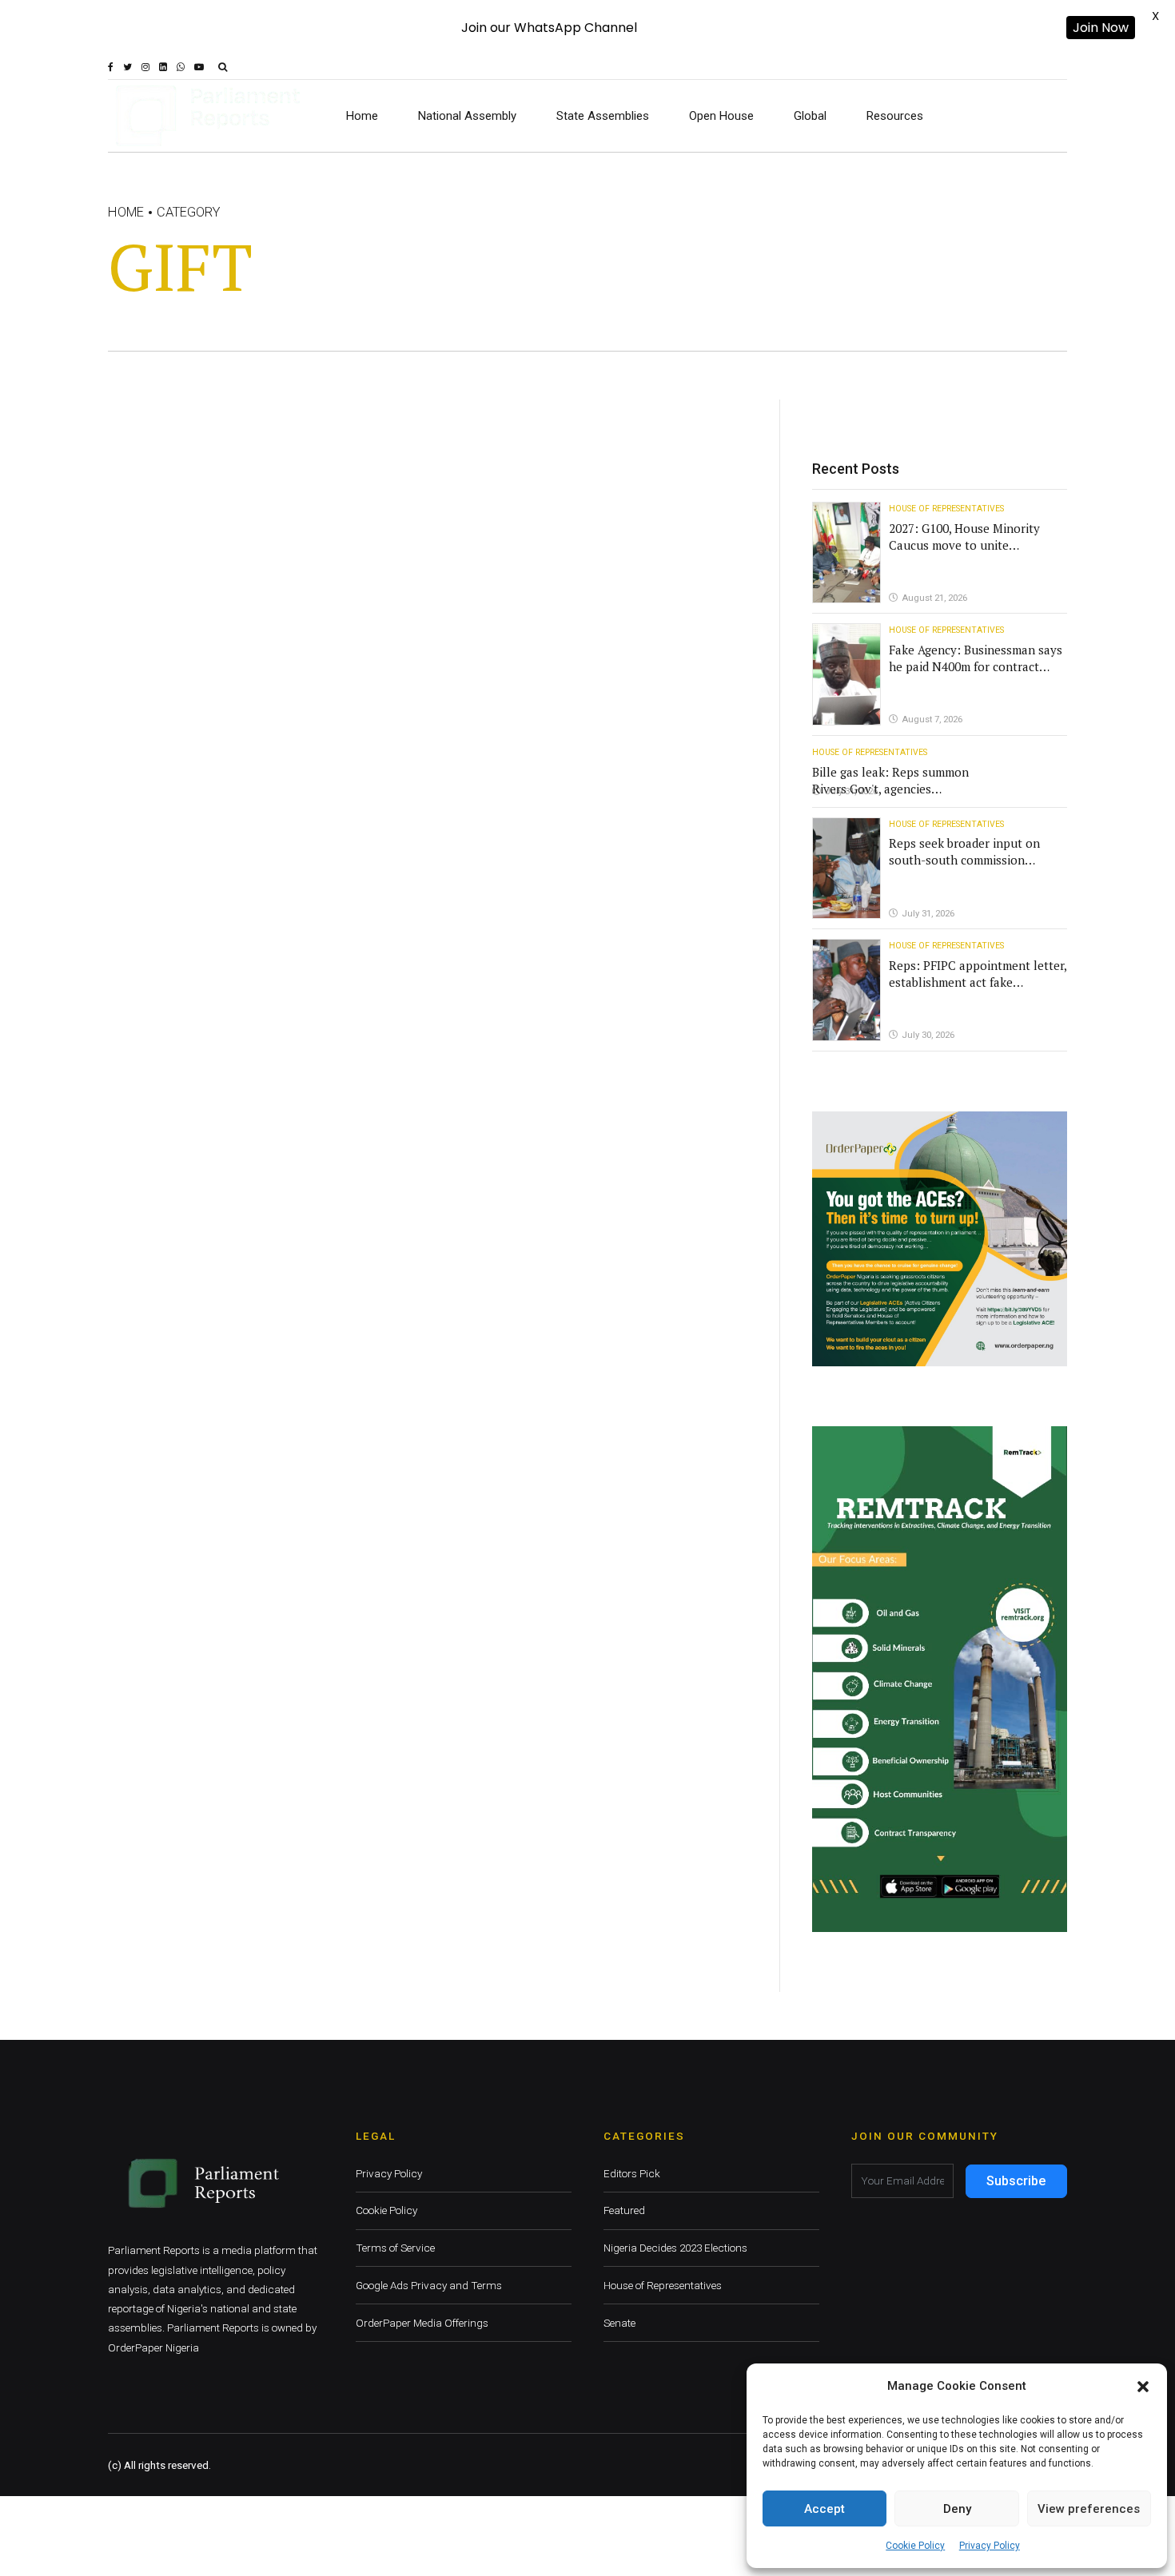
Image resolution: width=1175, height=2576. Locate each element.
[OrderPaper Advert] (940, 1239)
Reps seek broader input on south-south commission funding (964, 860)
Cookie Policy (915, 2546)
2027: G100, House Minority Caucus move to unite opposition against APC (964, 545)
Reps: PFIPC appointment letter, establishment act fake (978, 974)
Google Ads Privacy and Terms (429, 2285)
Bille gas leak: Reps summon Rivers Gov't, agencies (890, 780)
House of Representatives (946, 509)
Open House (721, 116)
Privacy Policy (990, 2546)
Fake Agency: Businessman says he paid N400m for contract (976, 658)
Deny (957, 2509)
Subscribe (1016, 2181)
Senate (619, 2323)
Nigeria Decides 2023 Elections (675, 2248)
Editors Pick (632, 2173)
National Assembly (467, 116)
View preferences (1089, 2509)
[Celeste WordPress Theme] (940, 1679)
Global (810, 116)
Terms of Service (395, 2248)
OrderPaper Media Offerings (422, 2323)
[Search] (223, 67)
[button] (1143, 2387)
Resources (895, 116)
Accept (824, 2509)
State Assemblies (603, 116)
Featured (624, 2210)
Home (362, 116)
